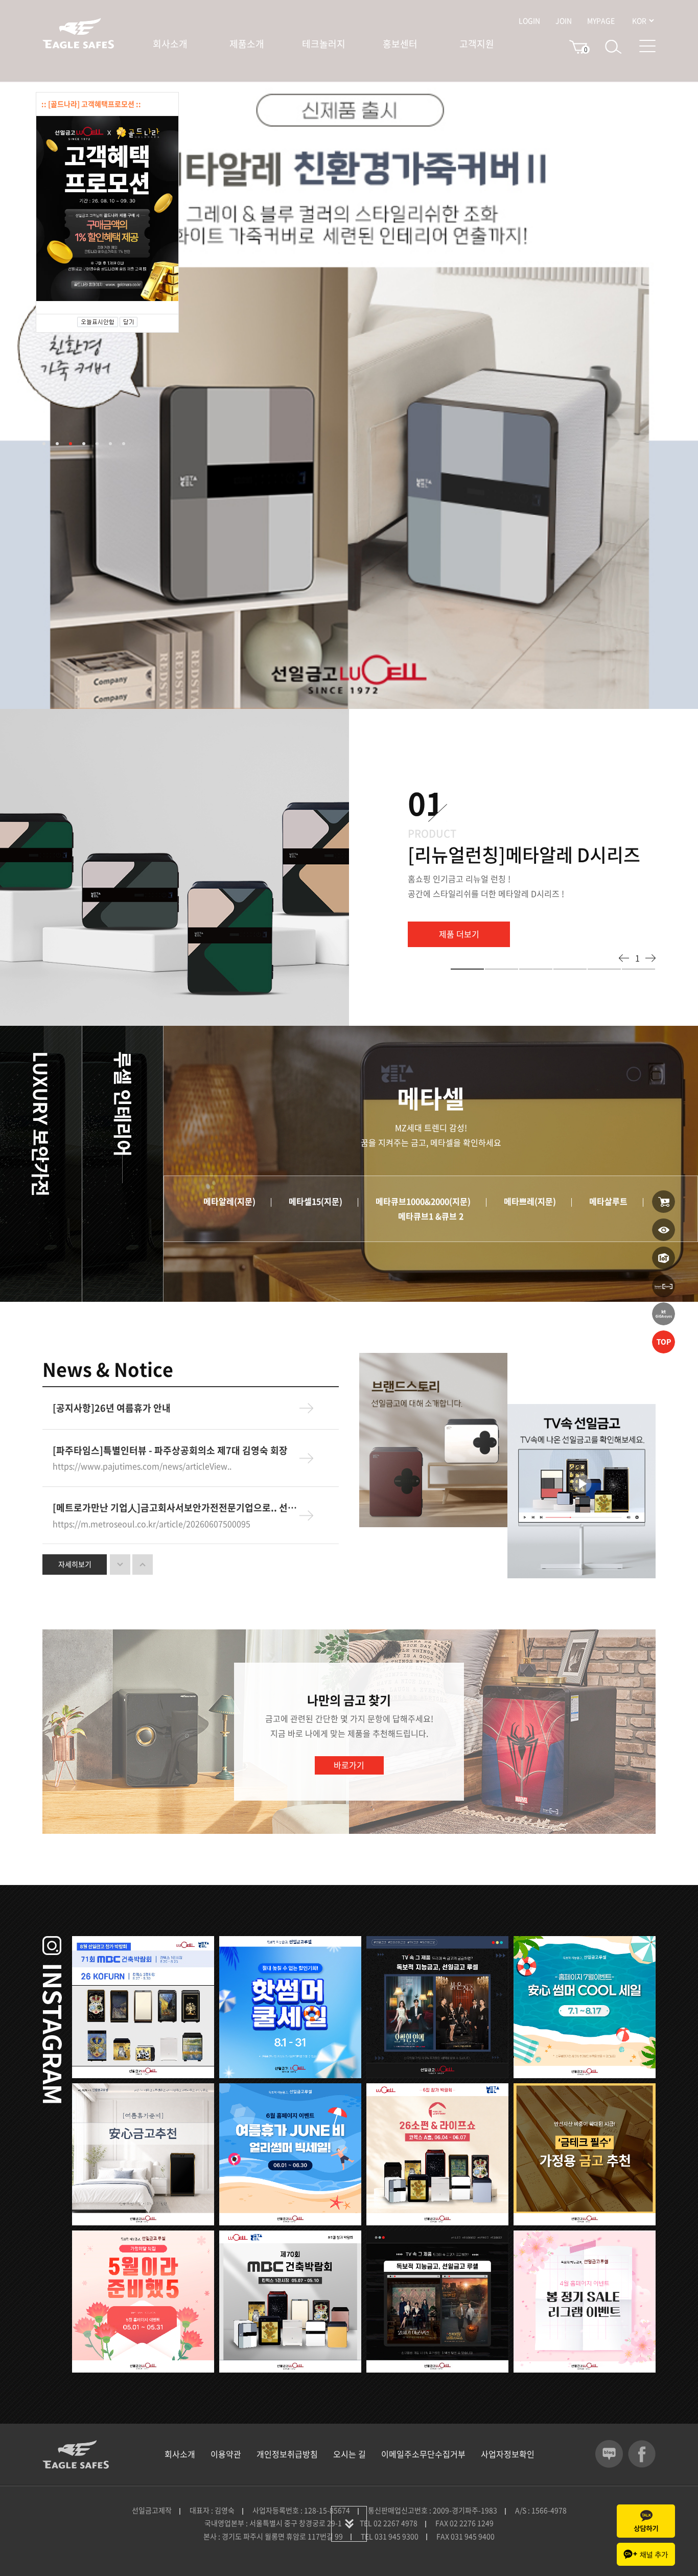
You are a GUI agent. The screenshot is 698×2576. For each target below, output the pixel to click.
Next (650, 958)
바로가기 (349, 1765)
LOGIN (529, 20)
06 (110, 444)
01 (44, 444)
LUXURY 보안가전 (41, 1124)
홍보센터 (400, 44)
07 (124, 444)
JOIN (564, 20)
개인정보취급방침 (287, 2454)
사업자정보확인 (508, 2454)
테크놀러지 (324, 44)
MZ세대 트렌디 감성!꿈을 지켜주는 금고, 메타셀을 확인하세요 (431, 1135)
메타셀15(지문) (316, 1201)
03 (71, 444)
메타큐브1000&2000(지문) (423, 1201)
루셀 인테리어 (123, 1104)
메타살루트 (608, 1201)
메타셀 (204, 1077)
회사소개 (170, 44)
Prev (624, 958)
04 (84, 444)
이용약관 (226, 2454)
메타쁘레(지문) (530, 1201)
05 (97, 444)
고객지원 (477, 44)
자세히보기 (75, 1564)
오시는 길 (350, 2454)
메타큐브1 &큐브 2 (431, 1216)
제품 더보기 (459, 934)
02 (57, 444)
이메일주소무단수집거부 (423, 2454)
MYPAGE (601, 20)
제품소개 (247, 44)
